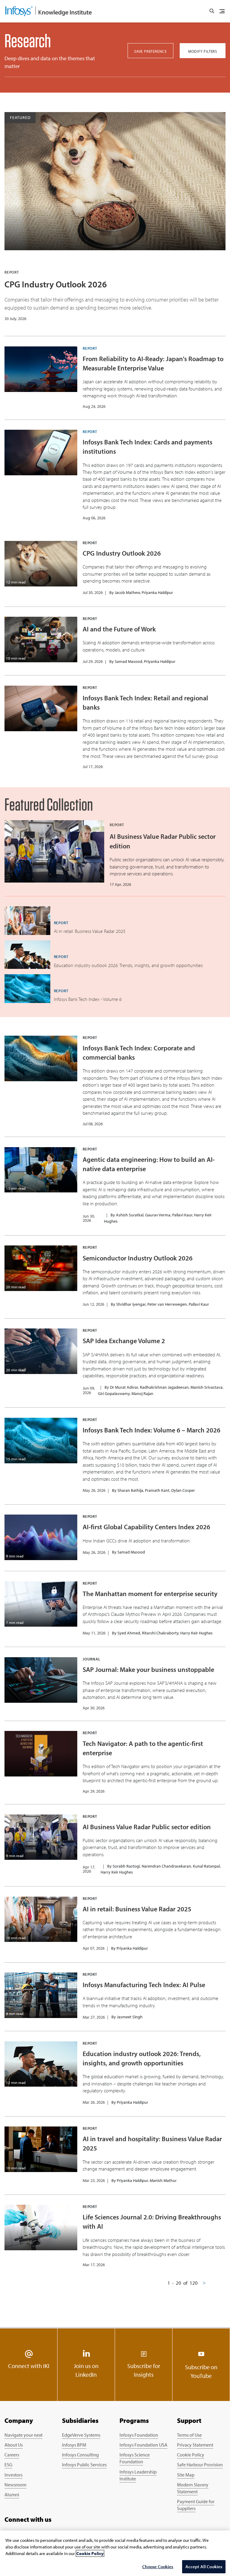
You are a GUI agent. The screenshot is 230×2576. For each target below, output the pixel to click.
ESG (8, 2465)
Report (90, 348)
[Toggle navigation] (222, 11)
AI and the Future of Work (119, 629)
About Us (14, 2445)
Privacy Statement (195, 2445)
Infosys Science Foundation (135, 2458)
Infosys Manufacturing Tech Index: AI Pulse (144, 1985)
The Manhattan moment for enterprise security (150, 1594)
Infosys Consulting (80, 2455)
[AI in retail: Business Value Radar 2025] (27, 921)
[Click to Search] (212, 11)
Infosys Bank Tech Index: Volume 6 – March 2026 (152, 1430)
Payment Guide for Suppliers (196, 2505)
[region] (115, 2553)
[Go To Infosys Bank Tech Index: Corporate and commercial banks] (41, 1058)
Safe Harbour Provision (200, 2465)
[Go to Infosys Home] (49, 11)
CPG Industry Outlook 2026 (56, 284)
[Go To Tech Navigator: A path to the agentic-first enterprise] (41, 1754)
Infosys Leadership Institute (138, 2475)
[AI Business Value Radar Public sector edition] (54, 851)
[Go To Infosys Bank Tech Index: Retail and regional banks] (41, 708)
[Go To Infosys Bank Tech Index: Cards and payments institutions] (41, 453)
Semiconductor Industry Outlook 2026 (138, 1258)
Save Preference (150, 51)
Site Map (186, 2475)
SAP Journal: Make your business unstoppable (148, 1669)
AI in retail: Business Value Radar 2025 (137, 1909)
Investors (13, 2475)
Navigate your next (24, 2435)
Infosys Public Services (84, 2465)
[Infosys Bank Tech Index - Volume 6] (27, 989)
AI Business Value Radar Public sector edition (147, 1827)
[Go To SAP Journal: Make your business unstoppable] (41, 1680)
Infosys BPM (74, 2445)
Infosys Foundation (139, 2435)
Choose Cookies (158, 2567)
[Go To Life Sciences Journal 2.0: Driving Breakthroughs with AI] (41, 2227)
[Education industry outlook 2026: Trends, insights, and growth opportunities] (27, 955)
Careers (12, 2455)
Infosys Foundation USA (143, 2445)
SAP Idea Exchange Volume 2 (124, 1341)
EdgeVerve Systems (81, 2435)
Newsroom (15, 2485)
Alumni (12, 2494)
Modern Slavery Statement (193, 2488)
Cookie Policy (191, 2455)
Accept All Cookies (204, 2567)
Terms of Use (189, 2435)
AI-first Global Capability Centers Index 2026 (146, 1527)
